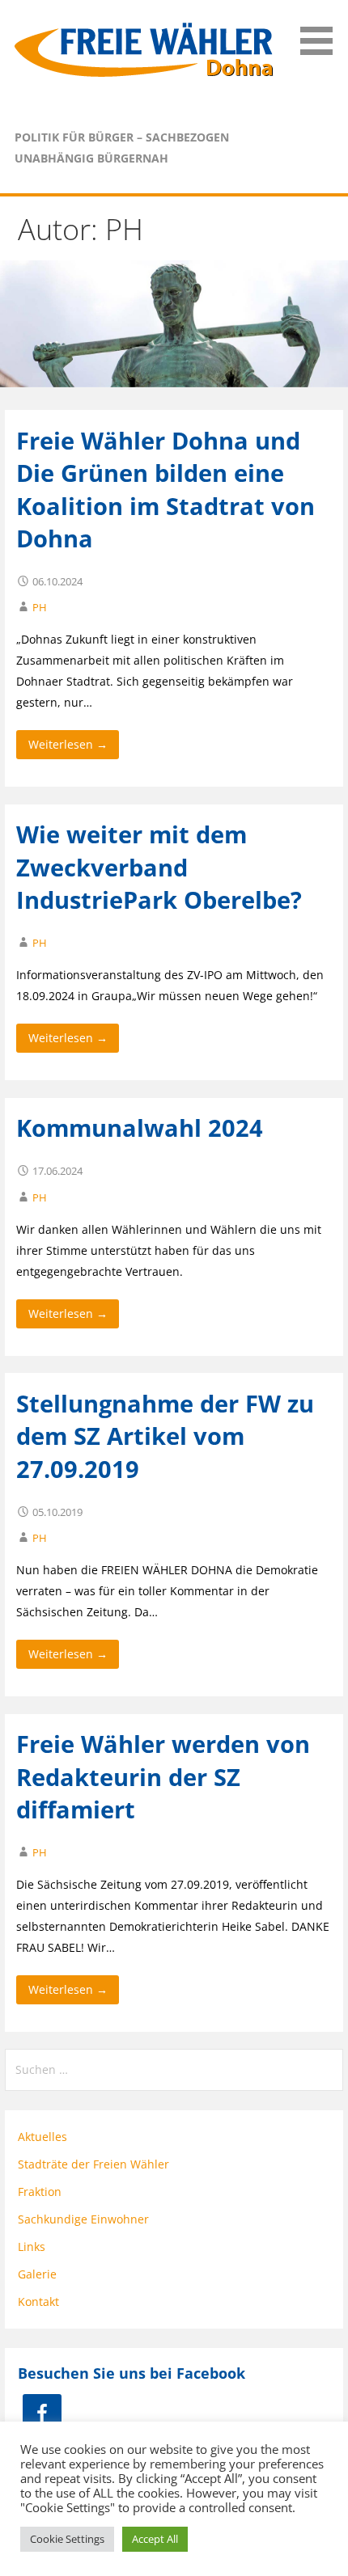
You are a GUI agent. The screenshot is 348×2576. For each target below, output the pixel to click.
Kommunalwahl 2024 (140, 1128)
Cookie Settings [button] (67, 2539)
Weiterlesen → (68, 744)
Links (32, 2247)
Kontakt (38, 2302)
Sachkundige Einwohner (83, 2219)
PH (40, 607)
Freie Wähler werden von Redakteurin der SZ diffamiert (163, 1776)
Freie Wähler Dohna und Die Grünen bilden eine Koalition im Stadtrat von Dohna (166, 489)
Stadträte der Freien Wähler (93, 2164)
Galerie (37, 2274)
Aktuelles (42, 2137)
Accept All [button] (155, 2539)
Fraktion (40, 2192)
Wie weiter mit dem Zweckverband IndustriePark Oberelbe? (159, 867)
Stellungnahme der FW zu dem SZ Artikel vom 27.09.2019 (165, 1436)
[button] (322, 30)
